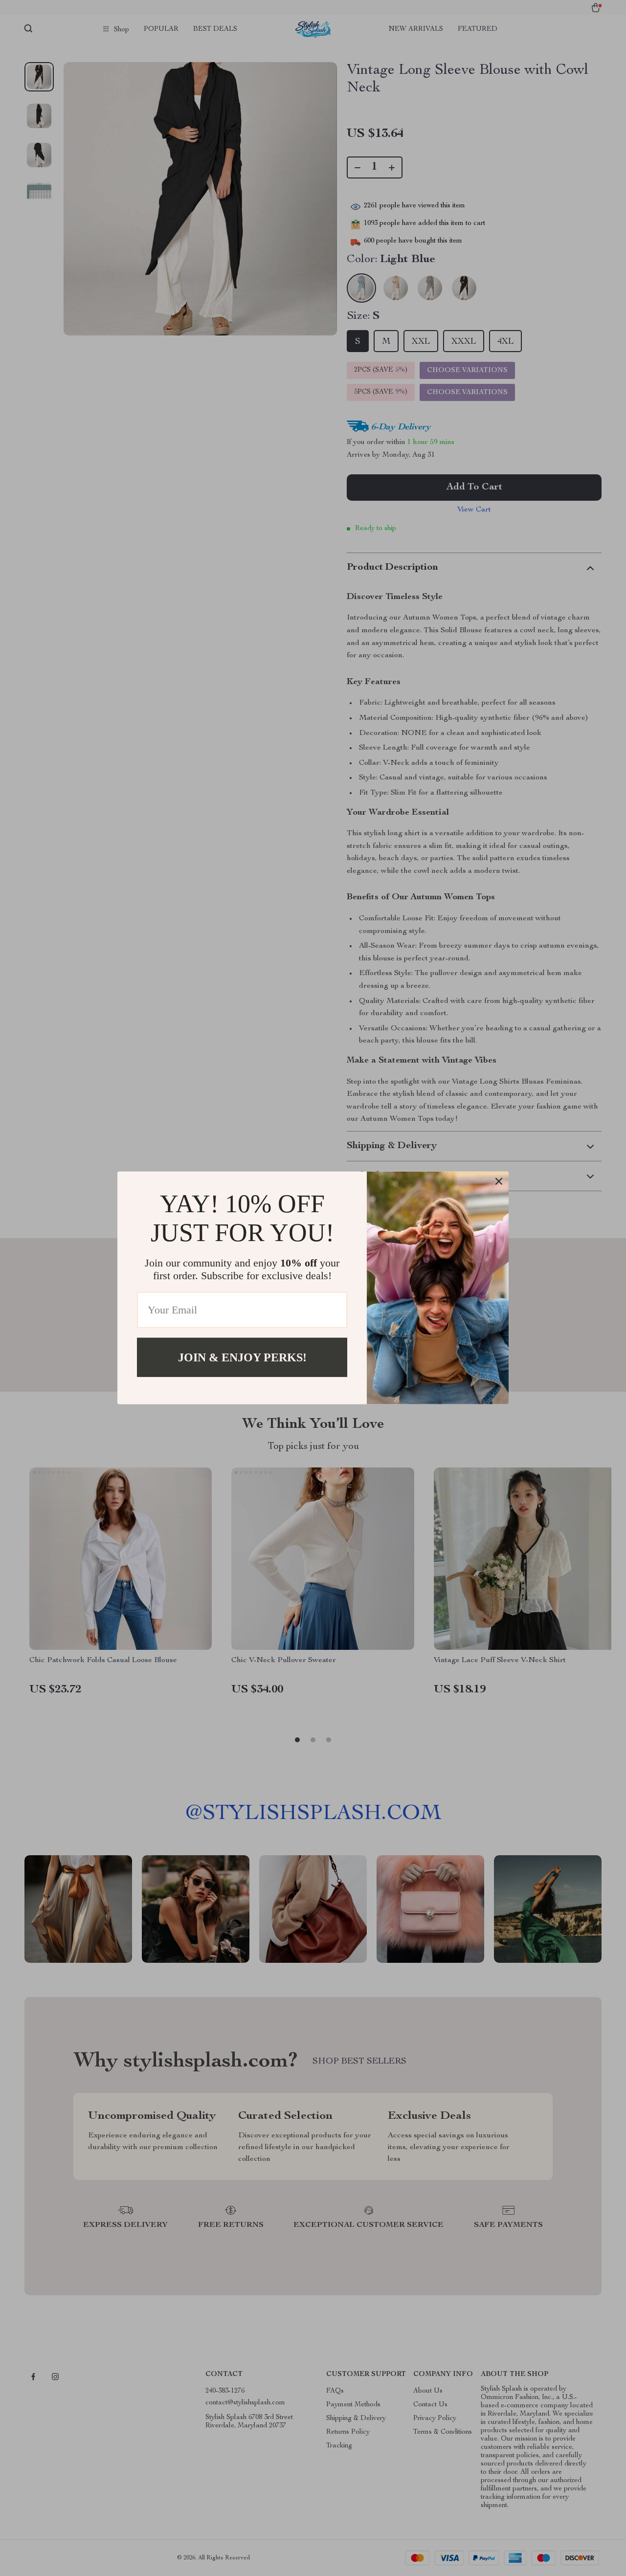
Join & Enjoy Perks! (242, 1357)
